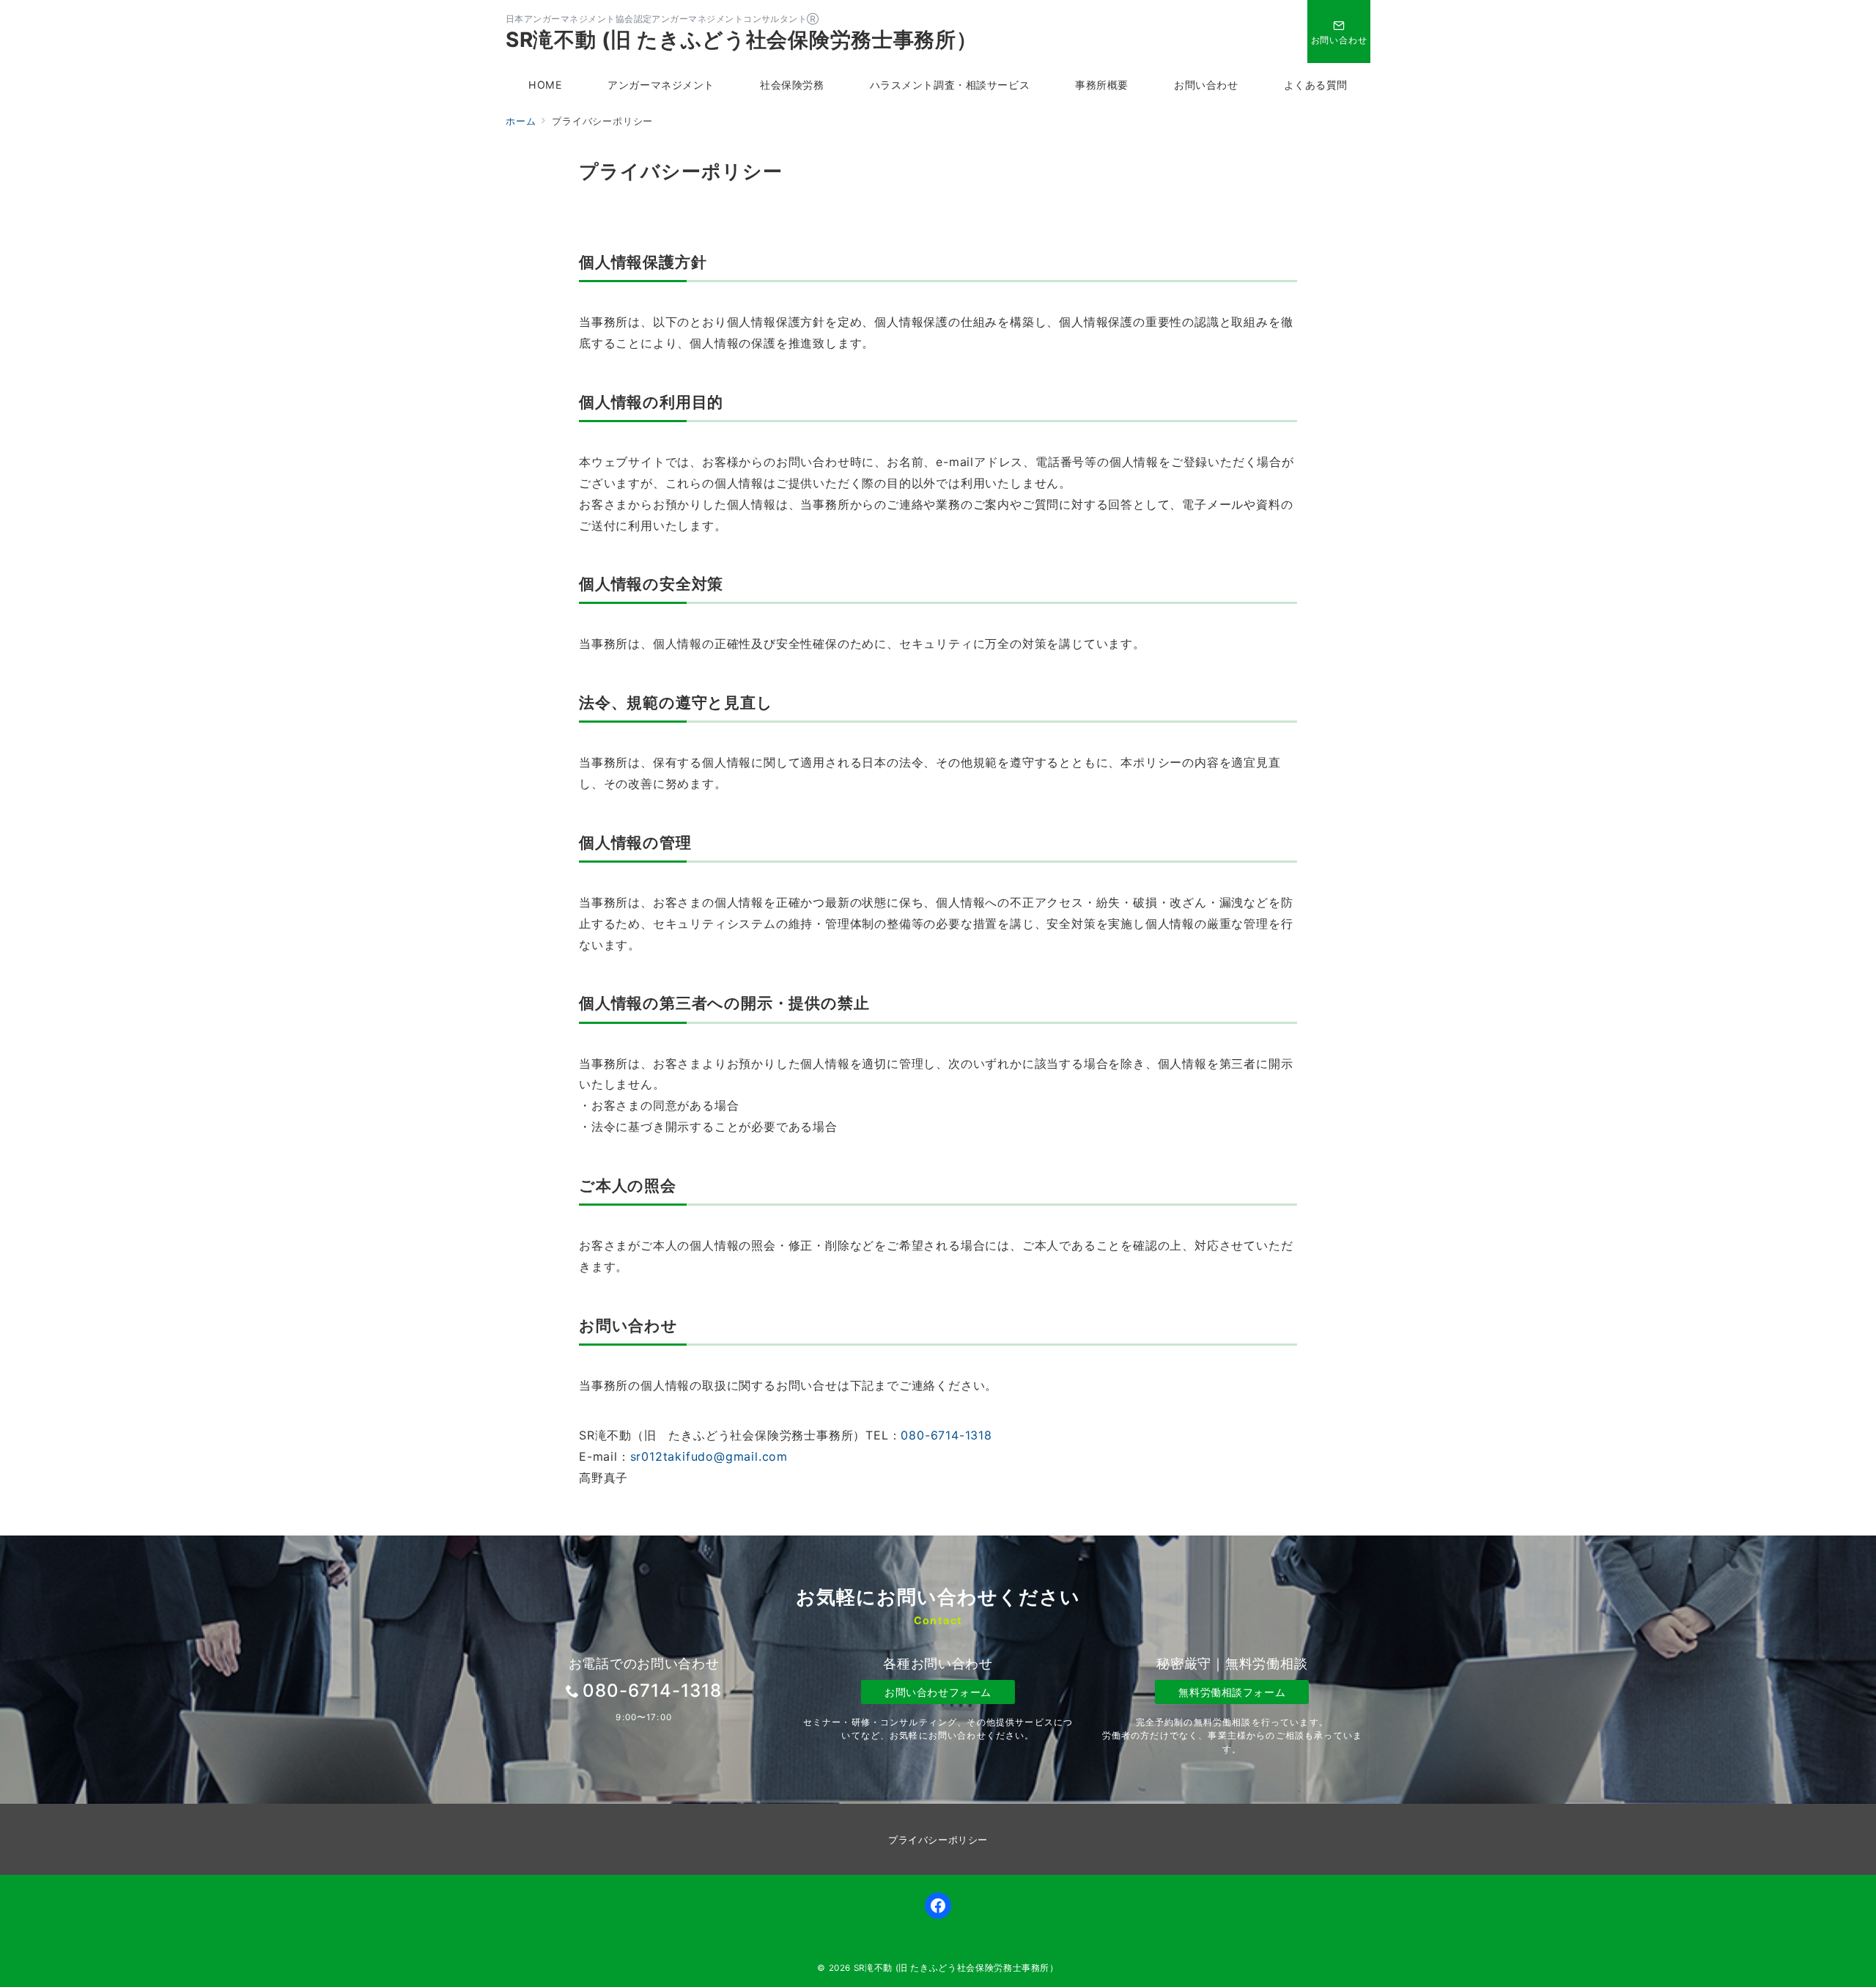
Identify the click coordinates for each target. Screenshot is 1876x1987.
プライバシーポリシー (938, 1840)
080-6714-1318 (946, 1435)
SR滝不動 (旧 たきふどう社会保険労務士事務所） (742, 40)
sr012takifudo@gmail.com (709, 1456)
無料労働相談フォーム (1232, 1692)
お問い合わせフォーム (938, 1692)
